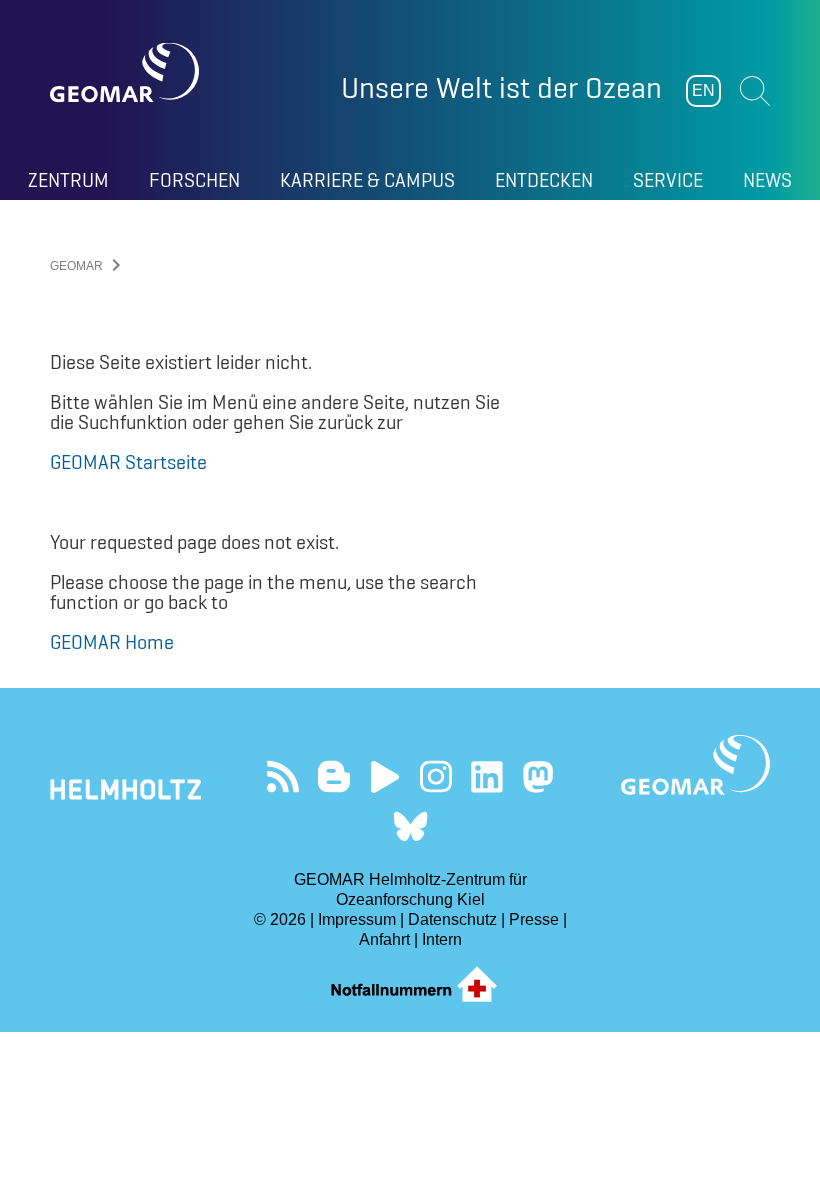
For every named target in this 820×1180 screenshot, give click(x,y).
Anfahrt (384, 939)
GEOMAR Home (112, 642)
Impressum (357, 919)
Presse (534, 919)
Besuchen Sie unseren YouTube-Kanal (384, 776)
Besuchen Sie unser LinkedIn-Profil (486, 776)
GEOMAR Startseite (128, 462)
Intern (442, 939)
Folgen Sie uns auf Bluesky (410, 826)
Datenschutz (452, 919)
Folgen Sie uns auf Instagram (435, 776)
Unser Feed (282, 776)
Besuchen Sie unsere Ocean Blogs (333, 776)
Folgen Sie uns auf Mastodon (537, 776)
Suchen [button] (755, 91)
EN (703, 90)
